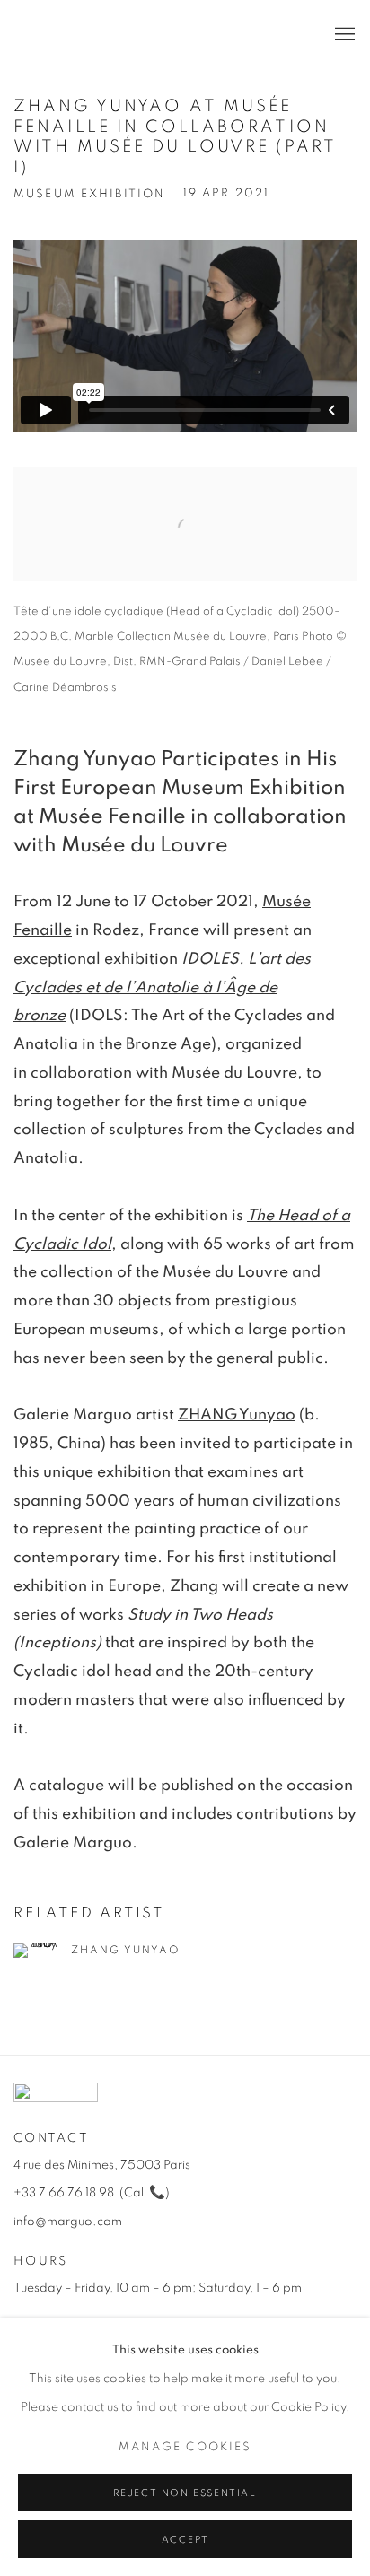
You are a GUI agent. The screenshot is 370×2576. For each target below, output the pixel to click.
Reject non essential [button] (185, 2493)
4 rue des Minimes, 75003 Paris (102, 2165)
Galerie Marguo (67, 35)
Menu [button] (343, 35)
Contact (51, 2138)
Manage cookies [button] (185, 2447)
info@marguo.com (68, 2222)
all (137, 2193)
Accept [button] (185, 2540)
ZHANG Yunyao (237, 1415)
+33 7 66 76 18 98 (64, 2193)
